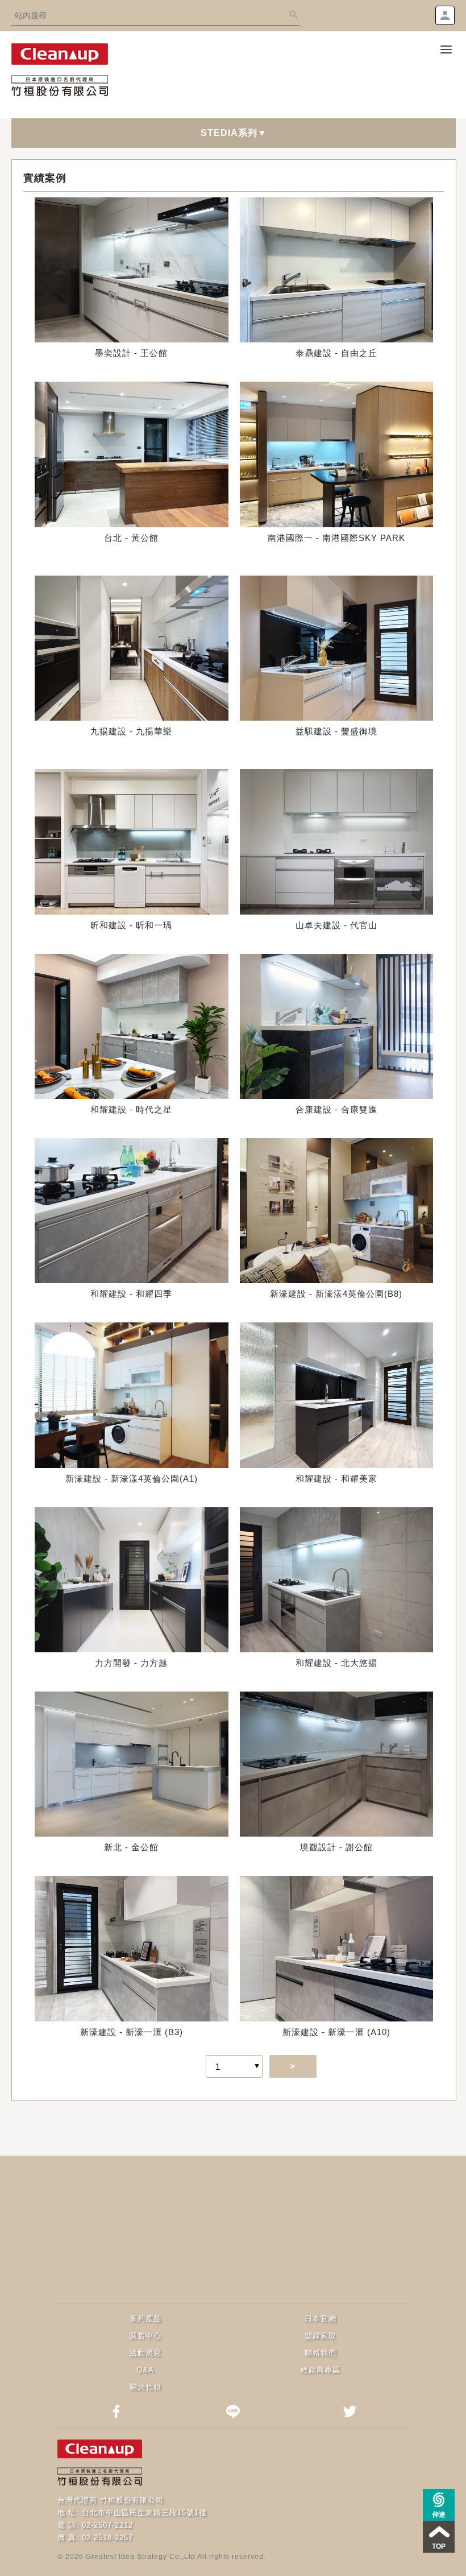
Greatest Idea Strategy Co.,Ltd (141, 2557)
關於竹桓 (145, 2387)
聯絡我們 (321, 2353)
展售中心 (145, 2336)
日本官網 (321, 2319)
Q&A (145, 2370)
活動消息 (145, 2353)
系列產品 (145, 2319)
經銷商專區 (321, 2370)
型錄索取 (321, 2336)
